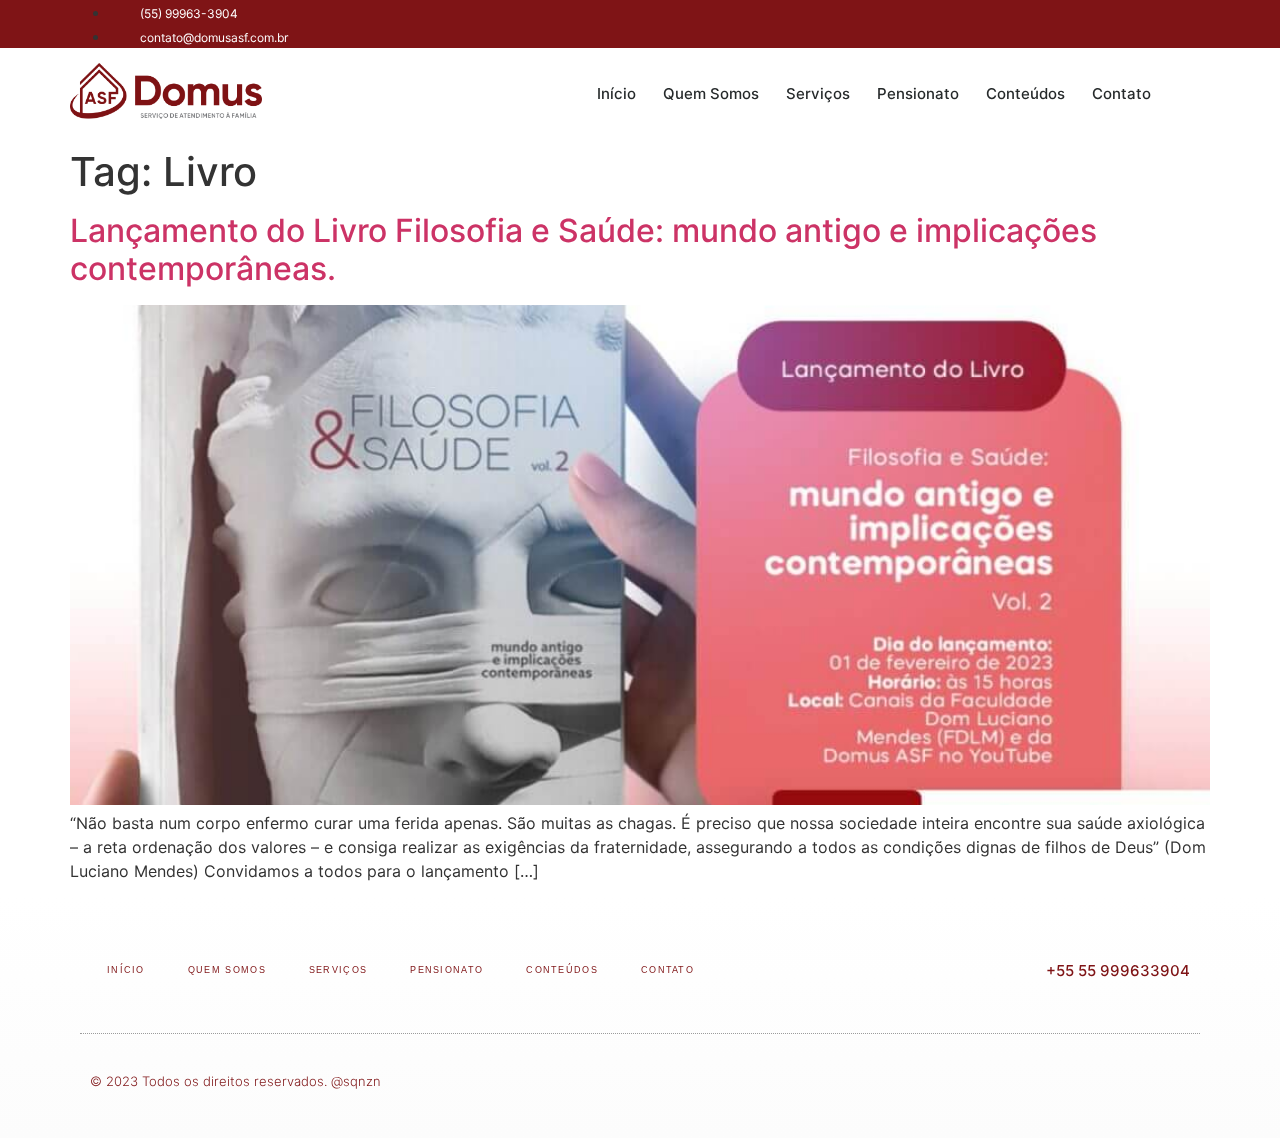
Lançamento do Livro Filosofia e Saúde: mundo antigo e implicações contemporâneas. (583, 249)
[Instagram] (1142, 24)
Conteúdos (1025, 93)
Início (616, 93)
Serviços (818, 93)
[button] (1190, 94)
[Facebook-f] (1098, 24)
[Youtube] (1187, 24)
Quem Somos (711, 93)
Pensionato (918, 93)
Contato (1121, 93)
